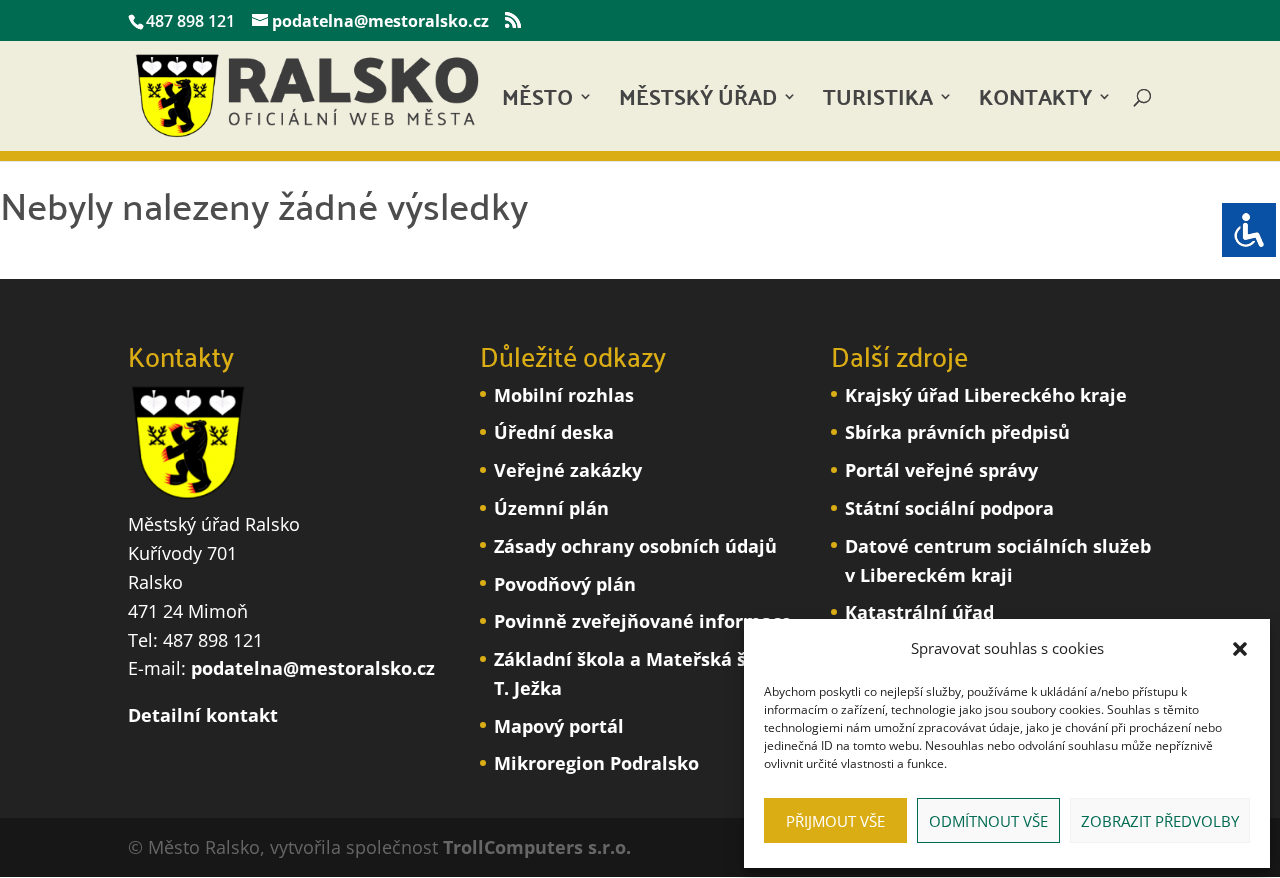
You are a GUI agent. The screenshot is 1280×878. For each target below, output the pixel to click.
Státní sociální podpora (949, 508)
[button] (1240, 649)
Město (537, 102)
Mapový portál (559, 726)
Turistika (878, 102)
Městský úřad (698, 102)
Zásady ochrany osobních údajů (635, 546)
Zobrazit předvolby (1160, 821)
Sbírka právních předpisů (957, 432)
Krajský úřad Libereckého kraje (986, 395)
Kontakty (1035, 102)
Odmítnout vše (988, 821)
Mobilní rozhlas (564, 395)
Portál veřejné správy (941, 470)
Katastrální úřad (919, 612)
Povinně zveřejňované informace (643, 621)
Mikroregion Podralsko (596, 763)
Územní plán (551, 508)
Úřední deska (554, 432)
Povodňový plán (565, 584)
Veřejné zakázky (568, 470)
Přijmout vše (835, 821)
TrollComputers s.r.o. (537, 847)
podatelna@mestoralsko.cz (313, 668)
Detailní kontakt (203, 715)
